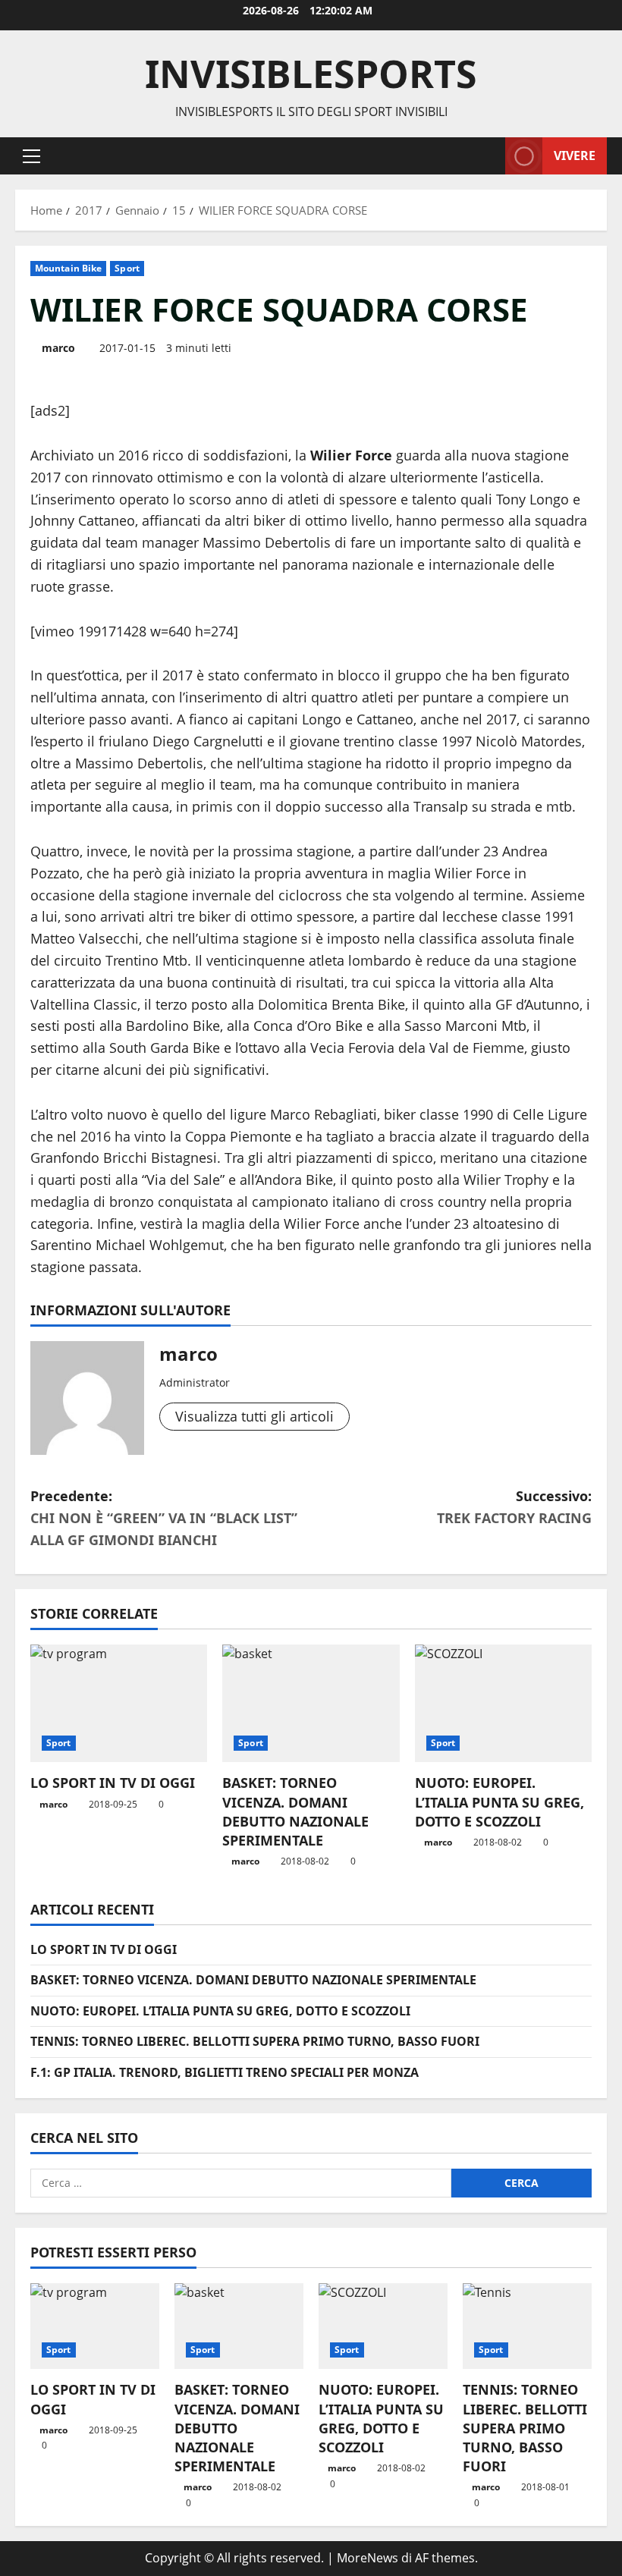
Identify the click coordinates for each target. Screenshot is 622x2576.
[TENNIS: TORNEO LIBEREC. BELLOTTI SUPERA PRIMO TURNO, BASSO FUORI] (527, 2326)
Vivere (575, 155)
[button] (31, 156)
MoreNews (368, 2558)
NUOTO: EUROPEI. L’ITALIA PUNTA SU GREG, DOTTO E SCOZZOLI (499, 1802)
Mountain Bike (68, 268)
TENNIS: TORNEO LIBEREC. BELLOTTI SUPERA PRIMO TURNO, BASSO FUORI (255, 2041)
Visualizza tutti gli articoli (254, 1416)
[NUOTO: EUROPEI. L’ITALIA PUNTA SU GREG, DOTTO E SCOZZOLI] (503, 1704)
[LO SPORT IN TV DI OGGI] (119, 1704)
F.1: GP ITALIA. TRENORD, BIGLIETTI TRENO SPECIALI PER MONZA (225, 2072)
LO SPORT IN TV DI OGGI (113, 1783)
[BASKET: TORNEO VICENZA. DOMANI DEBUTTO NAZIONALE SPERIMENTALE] (311, 1704)
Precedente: (164, 1518)
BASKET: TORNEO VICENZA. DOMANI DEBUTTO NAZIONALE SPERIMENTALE (295, 1811)
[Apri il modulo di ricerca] (489, 156)
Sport (127, 268)
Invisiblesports (311, 74)
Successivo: (514, 1507)
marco (58, 348)
